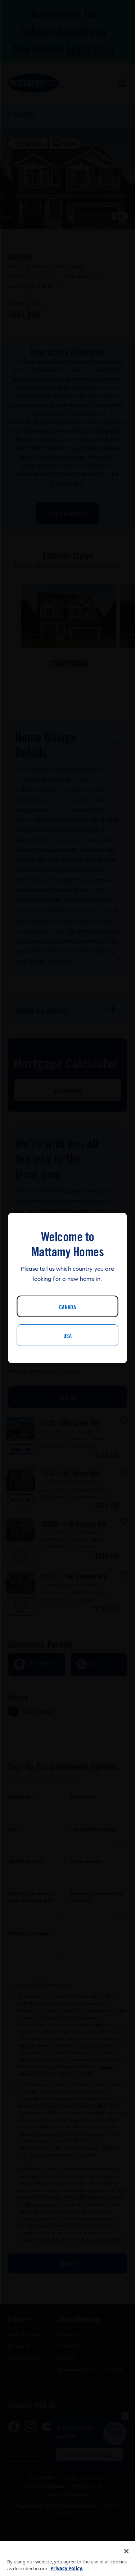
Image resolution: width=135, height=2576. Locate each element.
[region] (67, 2559)
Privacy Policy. (67, 2568)
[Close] (126, 2551)
